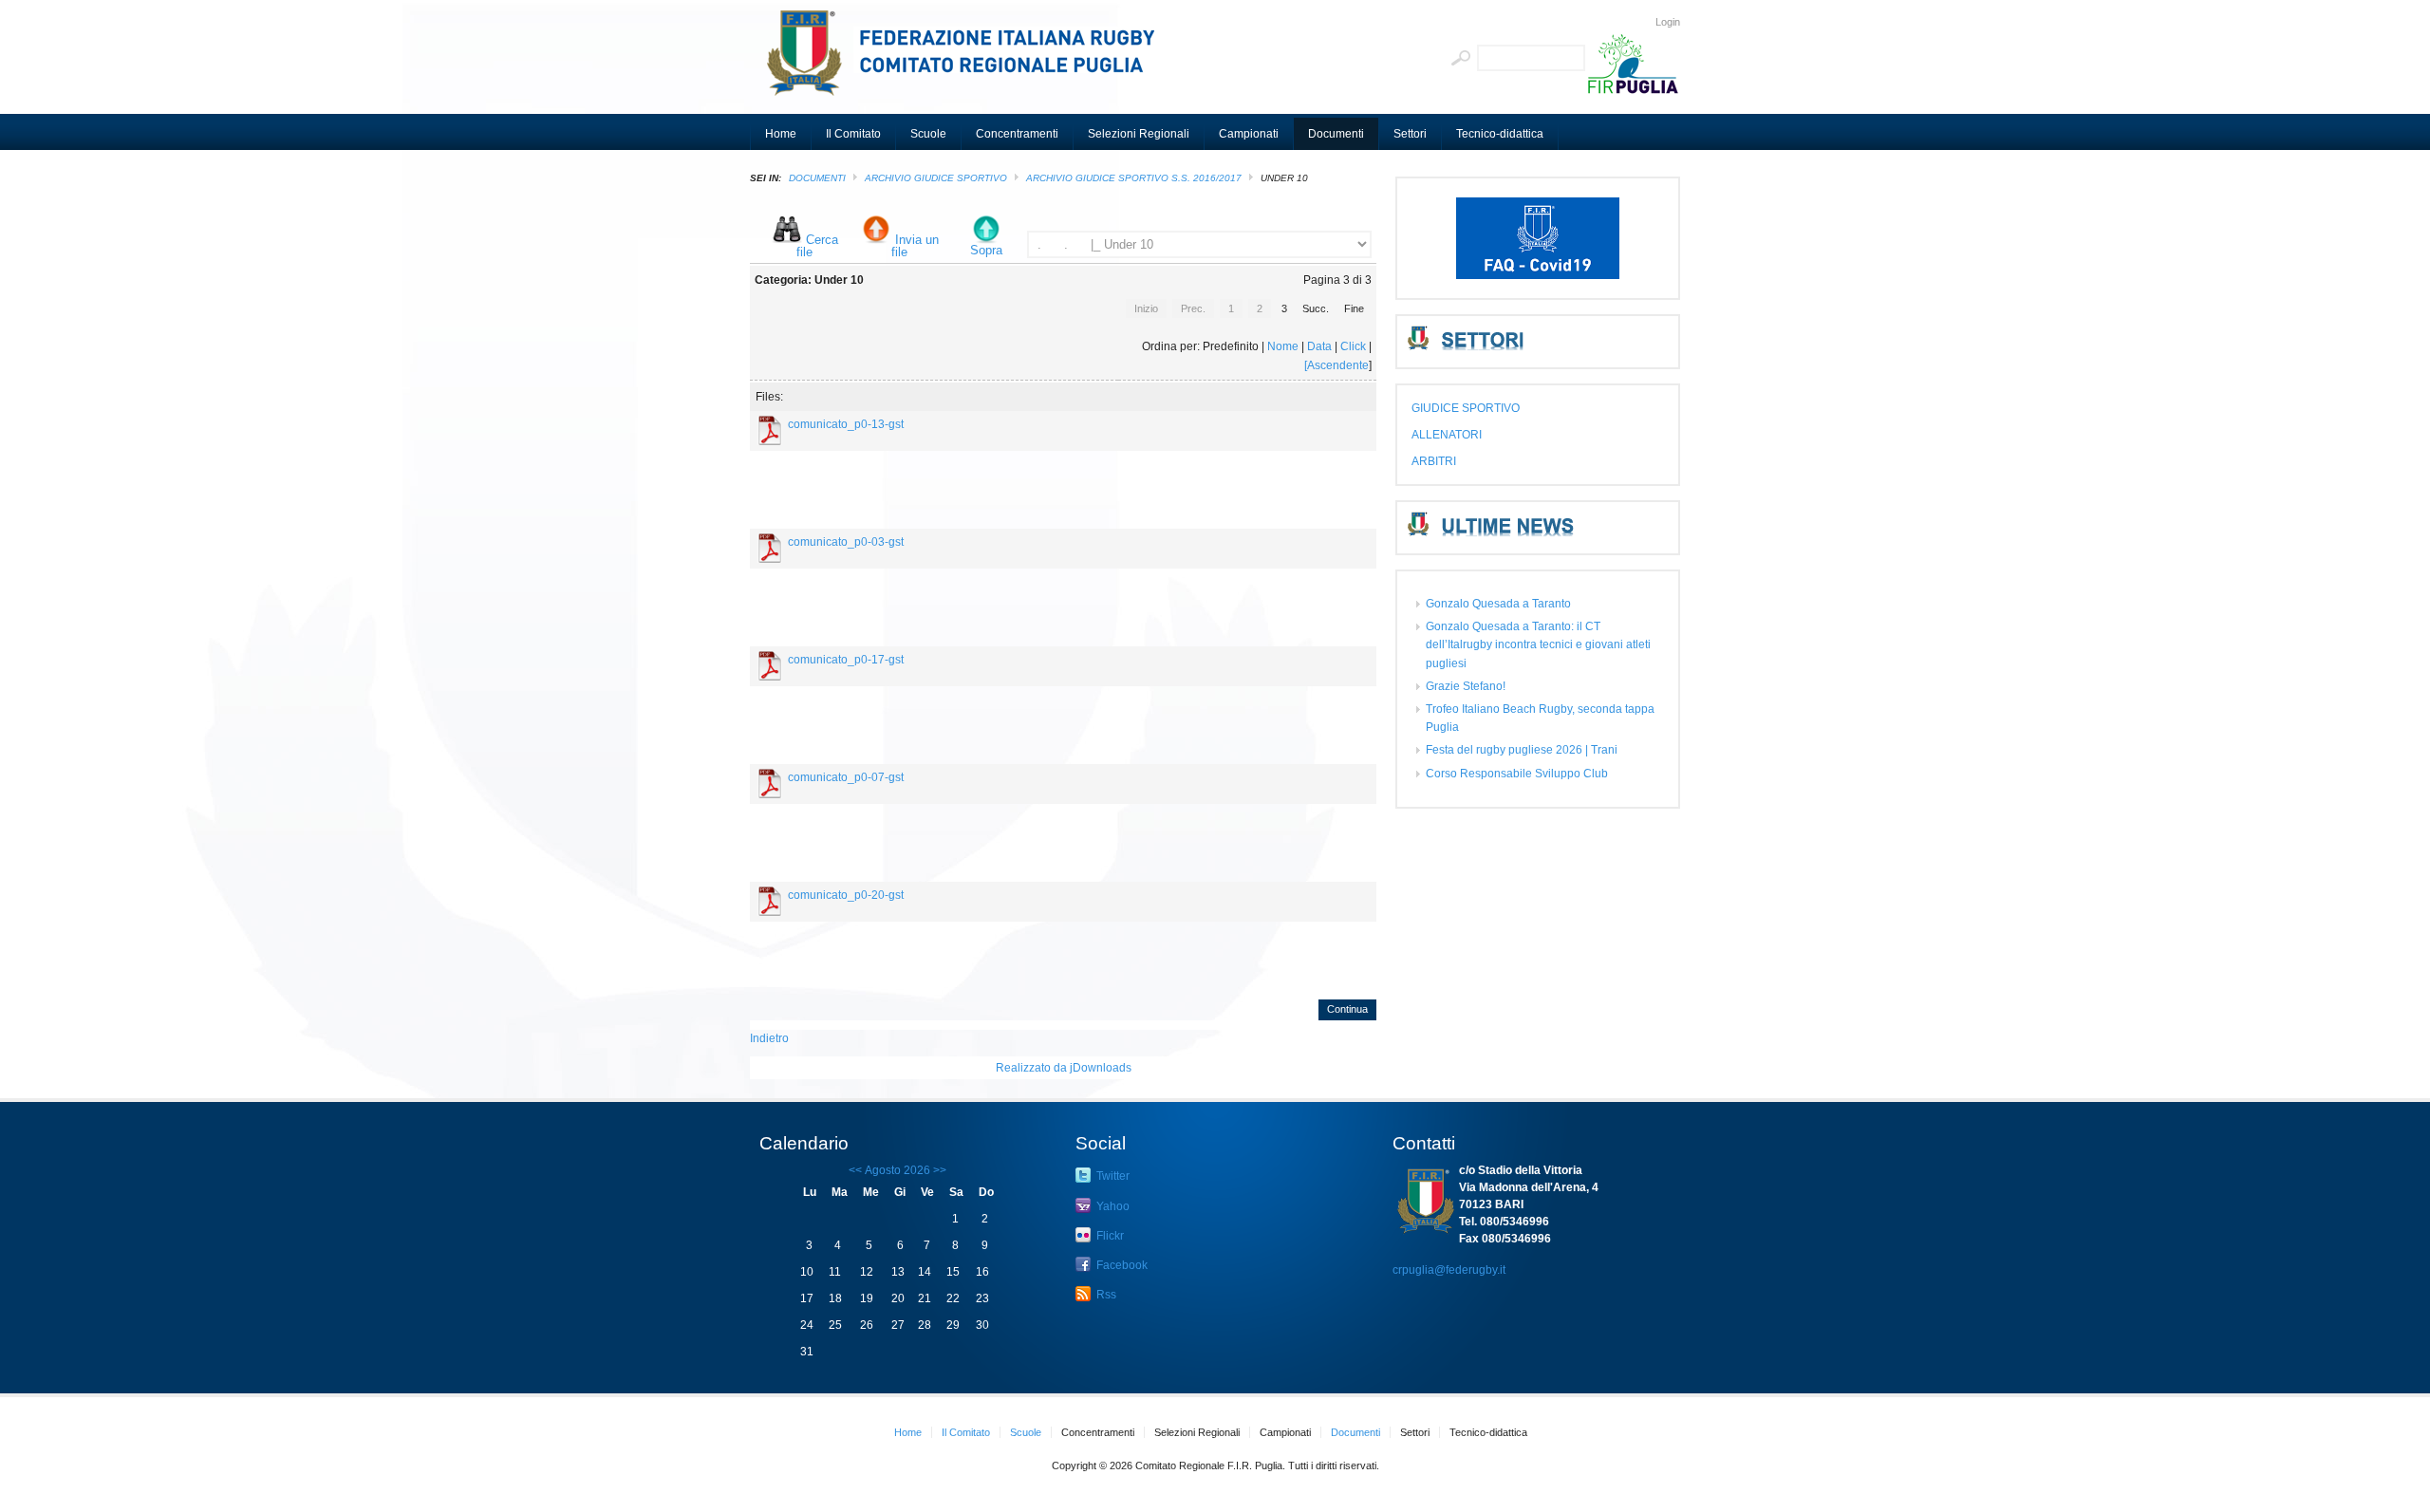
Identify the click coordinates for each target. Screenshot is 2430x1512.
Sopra (986, 250)
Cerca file (817, 246)
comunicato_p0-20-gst (846, 895)
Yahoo (1112, 1206)
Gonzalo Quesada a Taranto (1498, 604)
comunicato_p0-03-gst (846, 542)
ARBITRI (1434, 461)
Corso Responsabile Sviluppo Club (1517, 774)
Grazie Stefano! (1466, 686)
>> (938, 1170)
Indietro (769, 1038)
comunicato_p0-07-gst (846, 777)
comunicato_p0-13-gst (846, 424)
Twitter (1112, 1176)
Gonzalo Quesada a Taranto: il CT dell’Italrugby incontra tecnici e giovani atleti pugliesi (1538, 644)
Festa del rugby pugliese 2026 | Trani (1522, 750)
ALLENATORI (1447, 435)
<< (855, 1170)
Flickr (1109, 1236)
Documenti (817, 178)
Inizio (1146, 308)
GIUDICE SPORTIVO (1466, 408)
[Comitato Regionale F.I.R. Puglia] (968, 62)
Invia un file (915, 246)
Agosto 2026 (897, 1170)
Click (1353, 346)
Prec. (1193, 308)
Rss (1105, 1295)
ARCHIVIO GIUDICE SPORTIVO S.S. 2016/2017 (1134, 178)
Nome (1283, 346)
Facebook (1121, 1265)
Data (1319, 346)
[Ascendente (1336, 365)
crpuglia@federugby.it (1449, 1270)
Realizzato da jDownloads (1064, 1068)
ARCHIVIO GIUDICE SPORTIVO (936, 178)
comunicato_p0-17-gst (846, 660)
